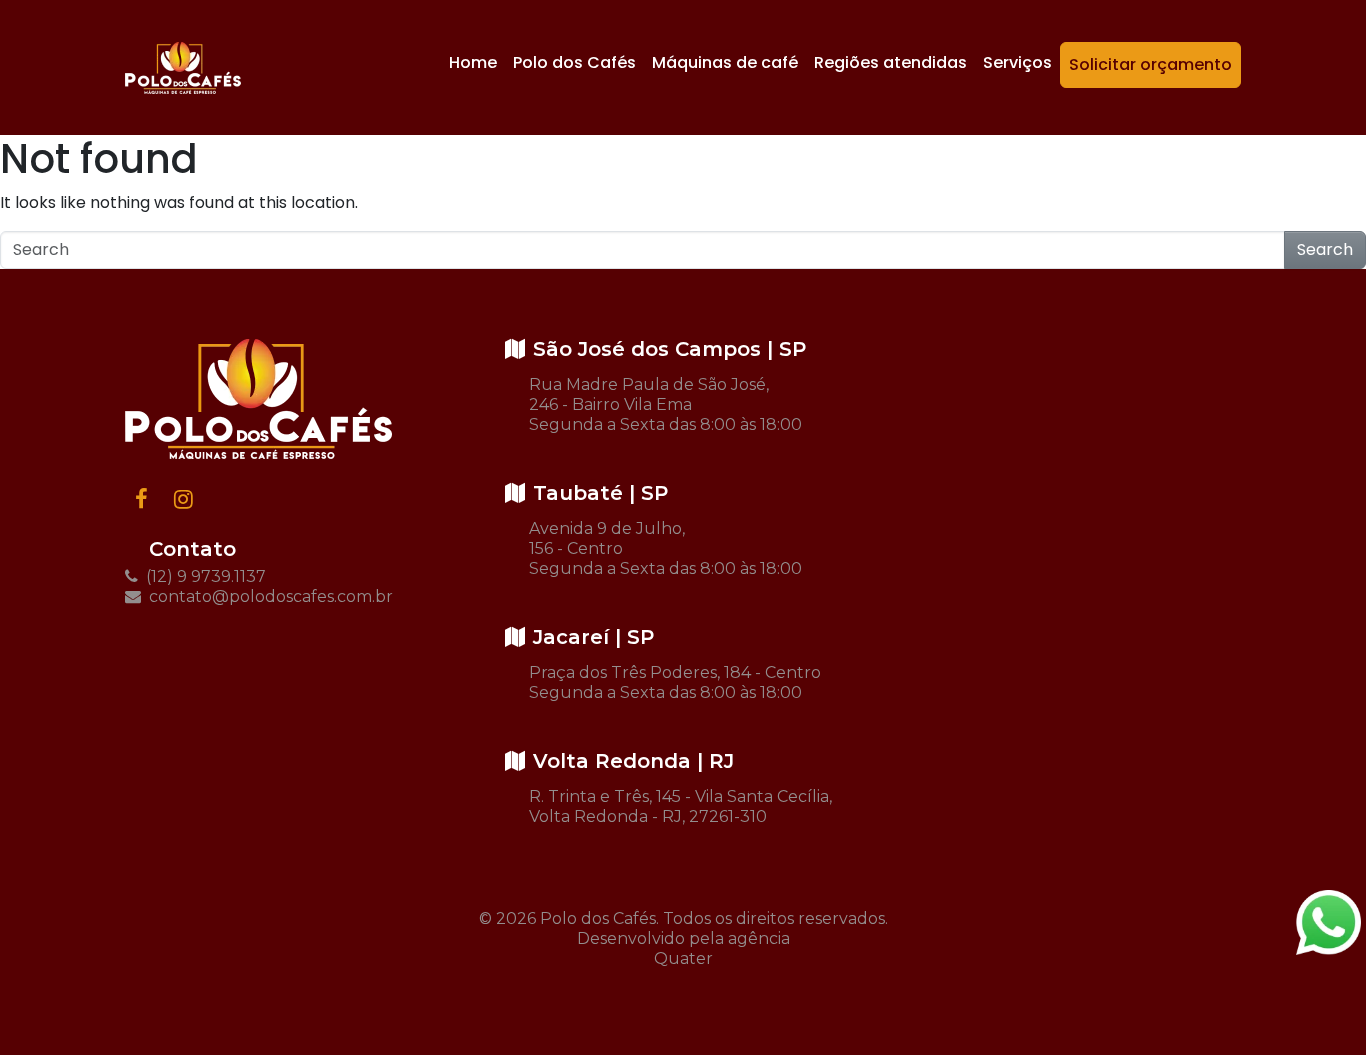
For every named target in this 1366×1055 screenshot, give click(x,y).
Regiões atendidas (890, 62)
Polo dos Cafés (574, 62)
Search (1325, 249)
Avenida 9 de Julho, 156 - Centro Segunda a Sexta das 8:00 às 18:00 (665, 548)
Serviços (1017, 62)
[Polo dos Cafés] (183, 68)
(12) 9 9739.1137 (204, 576)
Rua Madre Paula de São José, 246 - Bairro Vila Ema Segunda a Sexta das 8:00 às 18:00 (665, 404)
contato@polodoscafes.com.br (269, 596)
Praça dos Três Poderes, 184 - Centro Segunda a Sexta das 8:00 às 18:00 (675, 682)
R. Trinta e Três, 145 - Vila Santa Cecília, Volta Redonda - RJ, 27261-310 (680, 806)
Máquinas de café (725, 62)
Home (473, 62)
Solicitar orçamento (1150, 64)
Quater (683, 958)
